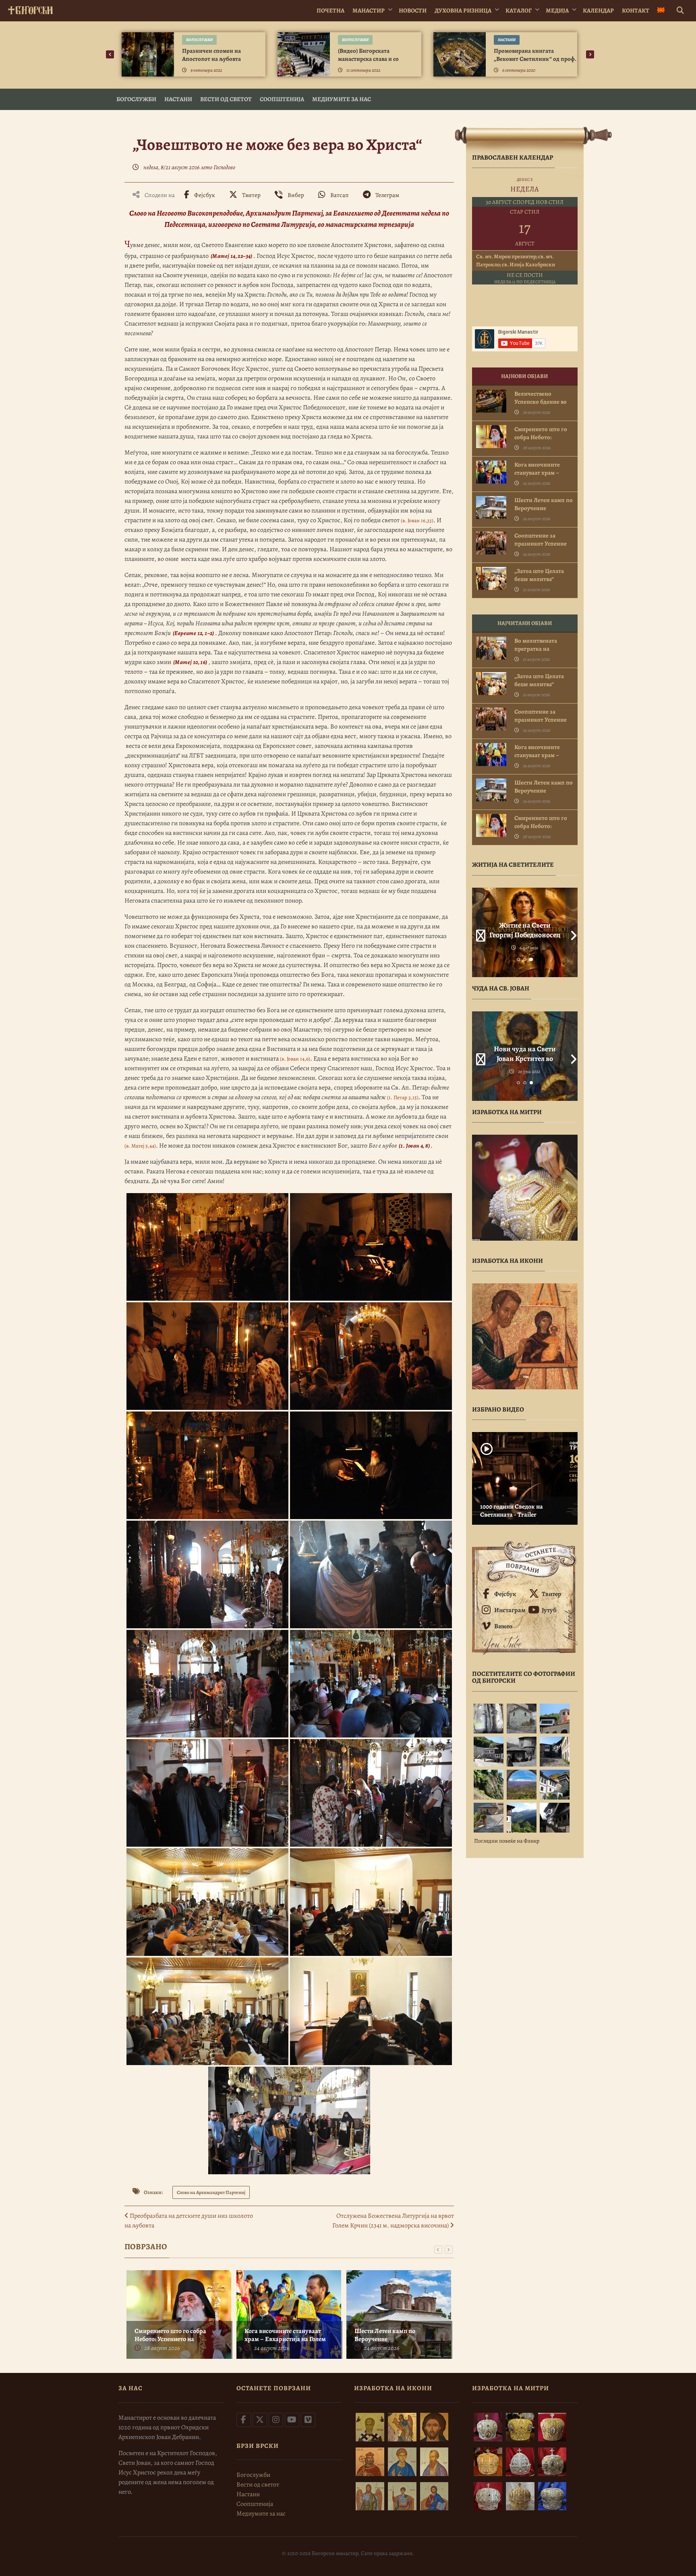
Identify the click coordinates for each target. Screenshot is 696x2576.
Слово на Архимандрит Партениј (211, 2192)
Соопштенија (282, 99)
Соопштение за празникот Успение (541, 540)
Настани (507, 40)
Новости (413, 10)
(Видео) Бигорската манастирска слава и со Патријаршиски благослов (373, 59)
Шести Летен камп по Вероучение (385, 2335)
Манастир (369, 10)
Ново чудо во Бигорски (525, 1049)
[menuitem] (661, 11)
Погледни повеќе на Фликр (507, 1841)
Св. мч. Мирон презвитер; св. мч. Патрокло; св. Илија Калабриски (516, 261)
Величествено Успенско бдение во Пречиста (541, 402)
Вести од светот (226, 99)
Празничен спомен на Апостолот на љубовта (211, 55)
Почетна (330, 10)
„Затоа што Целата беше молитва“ (539, 575)
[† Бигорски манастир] (30, 9)
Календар (598, 10)
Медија (557, 10)
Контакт (636, 10)
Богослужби (199, 40)
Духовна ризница (463, 10)
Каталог (519, 10)
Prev (478, 932)
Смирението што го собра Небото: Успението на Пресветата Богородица (170, 2339)
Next (572, 932)
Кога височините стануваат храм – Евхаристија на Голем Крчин (285, 2339)
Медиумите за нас (342, 99)
